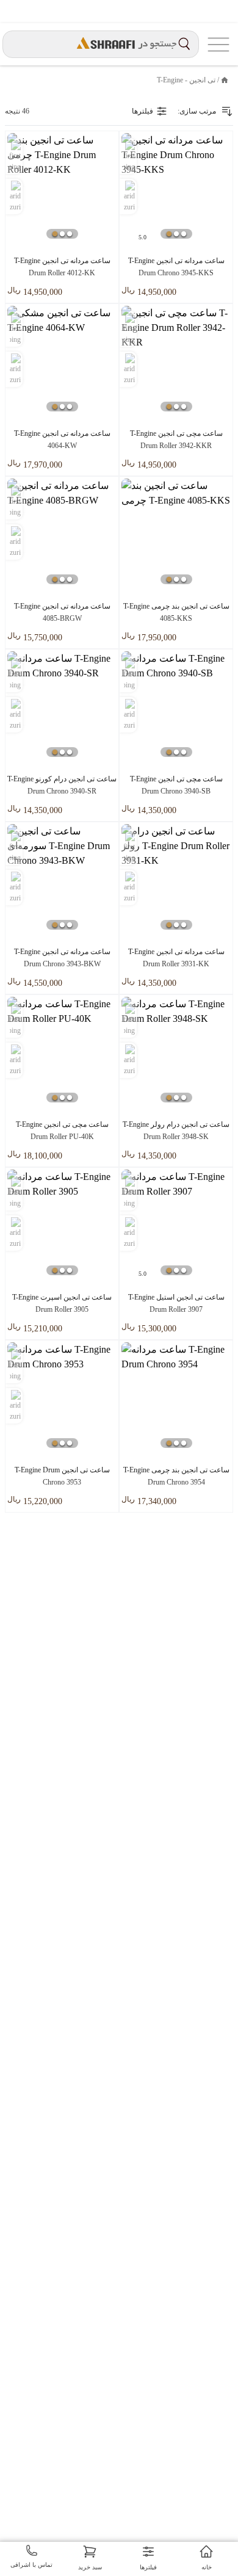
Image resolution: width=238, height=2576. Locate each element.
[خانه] (225, 80)
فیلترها (142, 111)
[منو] (218, 44)
